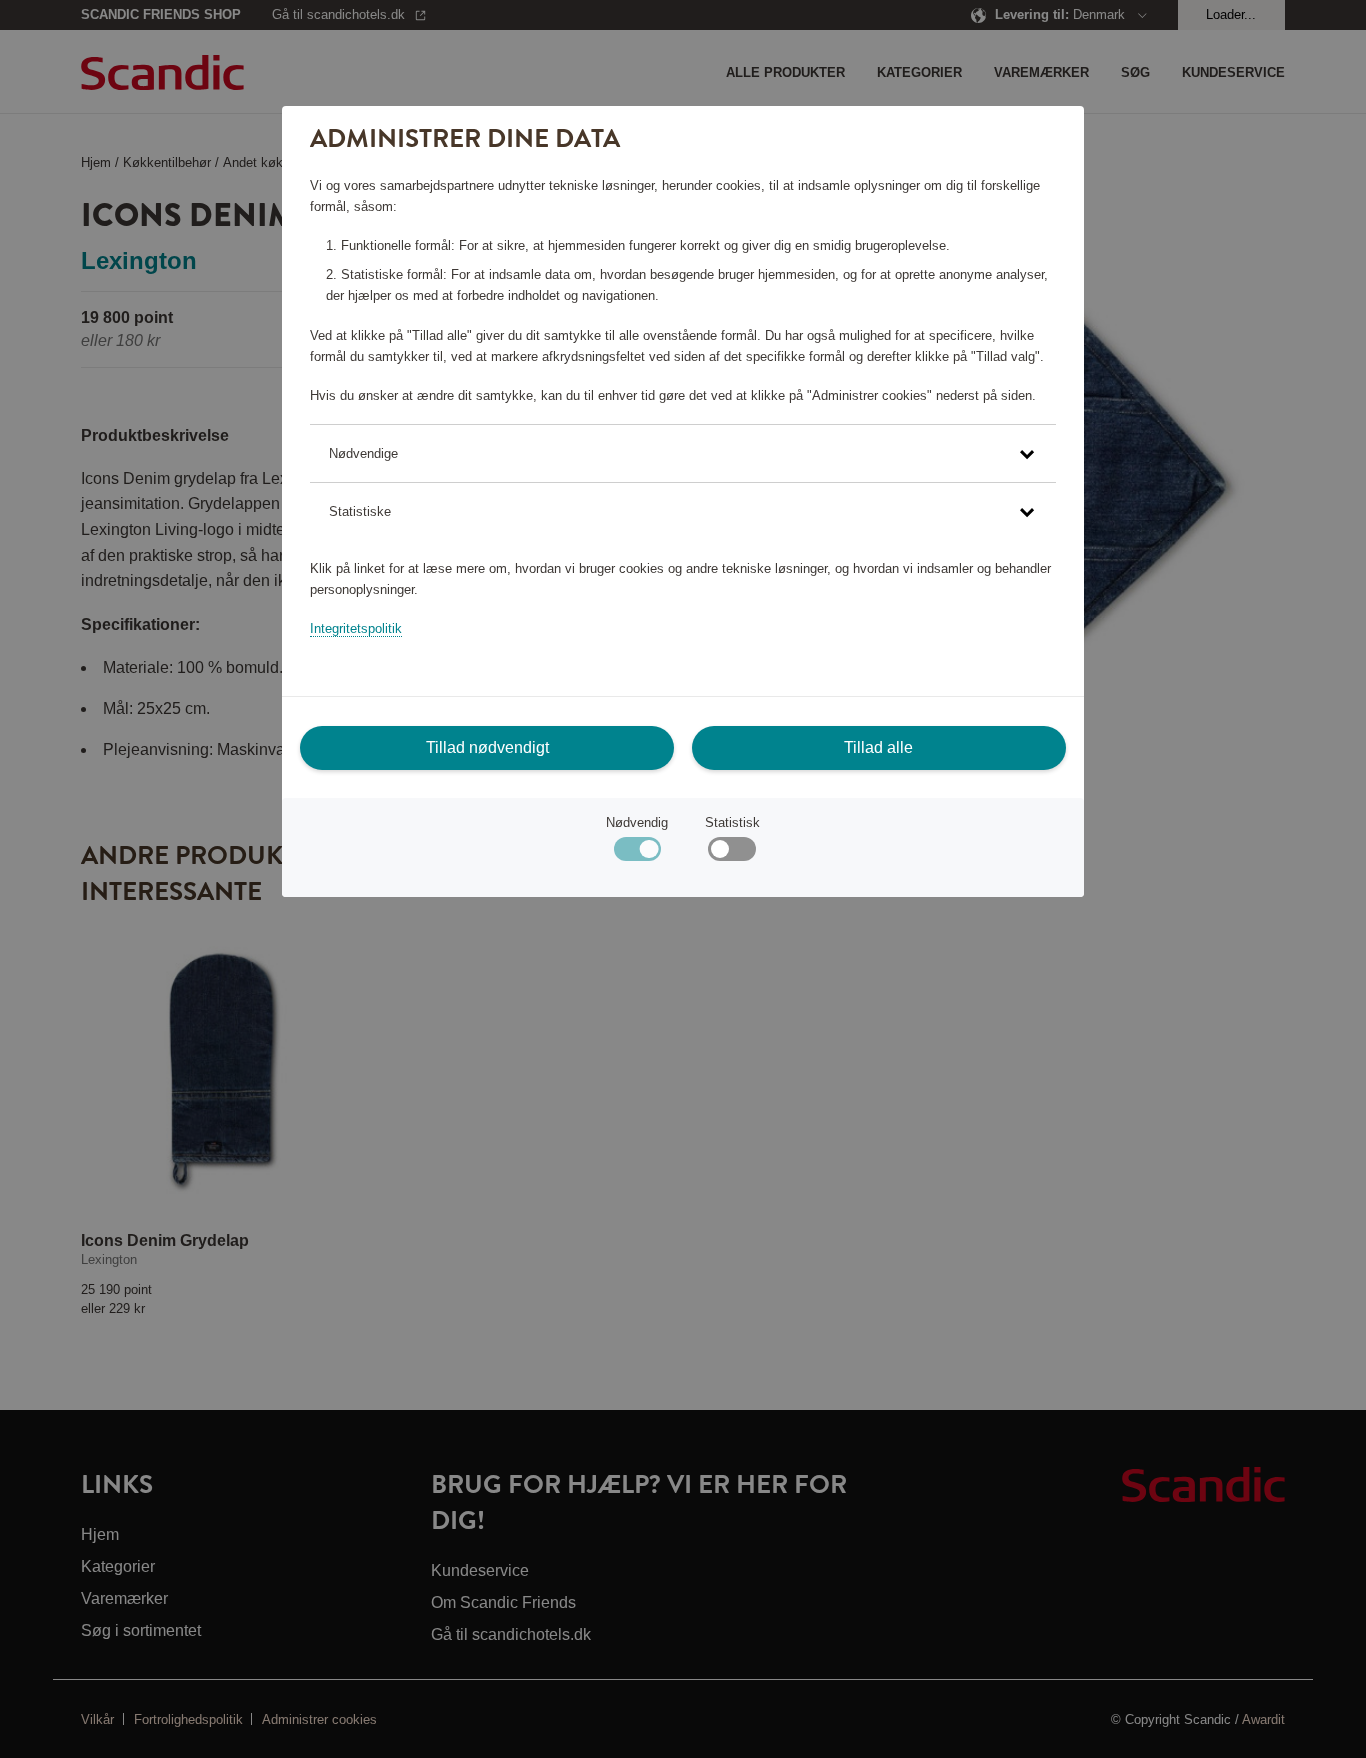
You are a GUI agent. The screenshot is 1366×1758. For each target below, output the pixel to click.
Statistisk (732, 822)
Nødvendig (637, 822)
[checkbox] (731, 853)
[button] (682, 453)
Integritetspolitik (356, 628)
